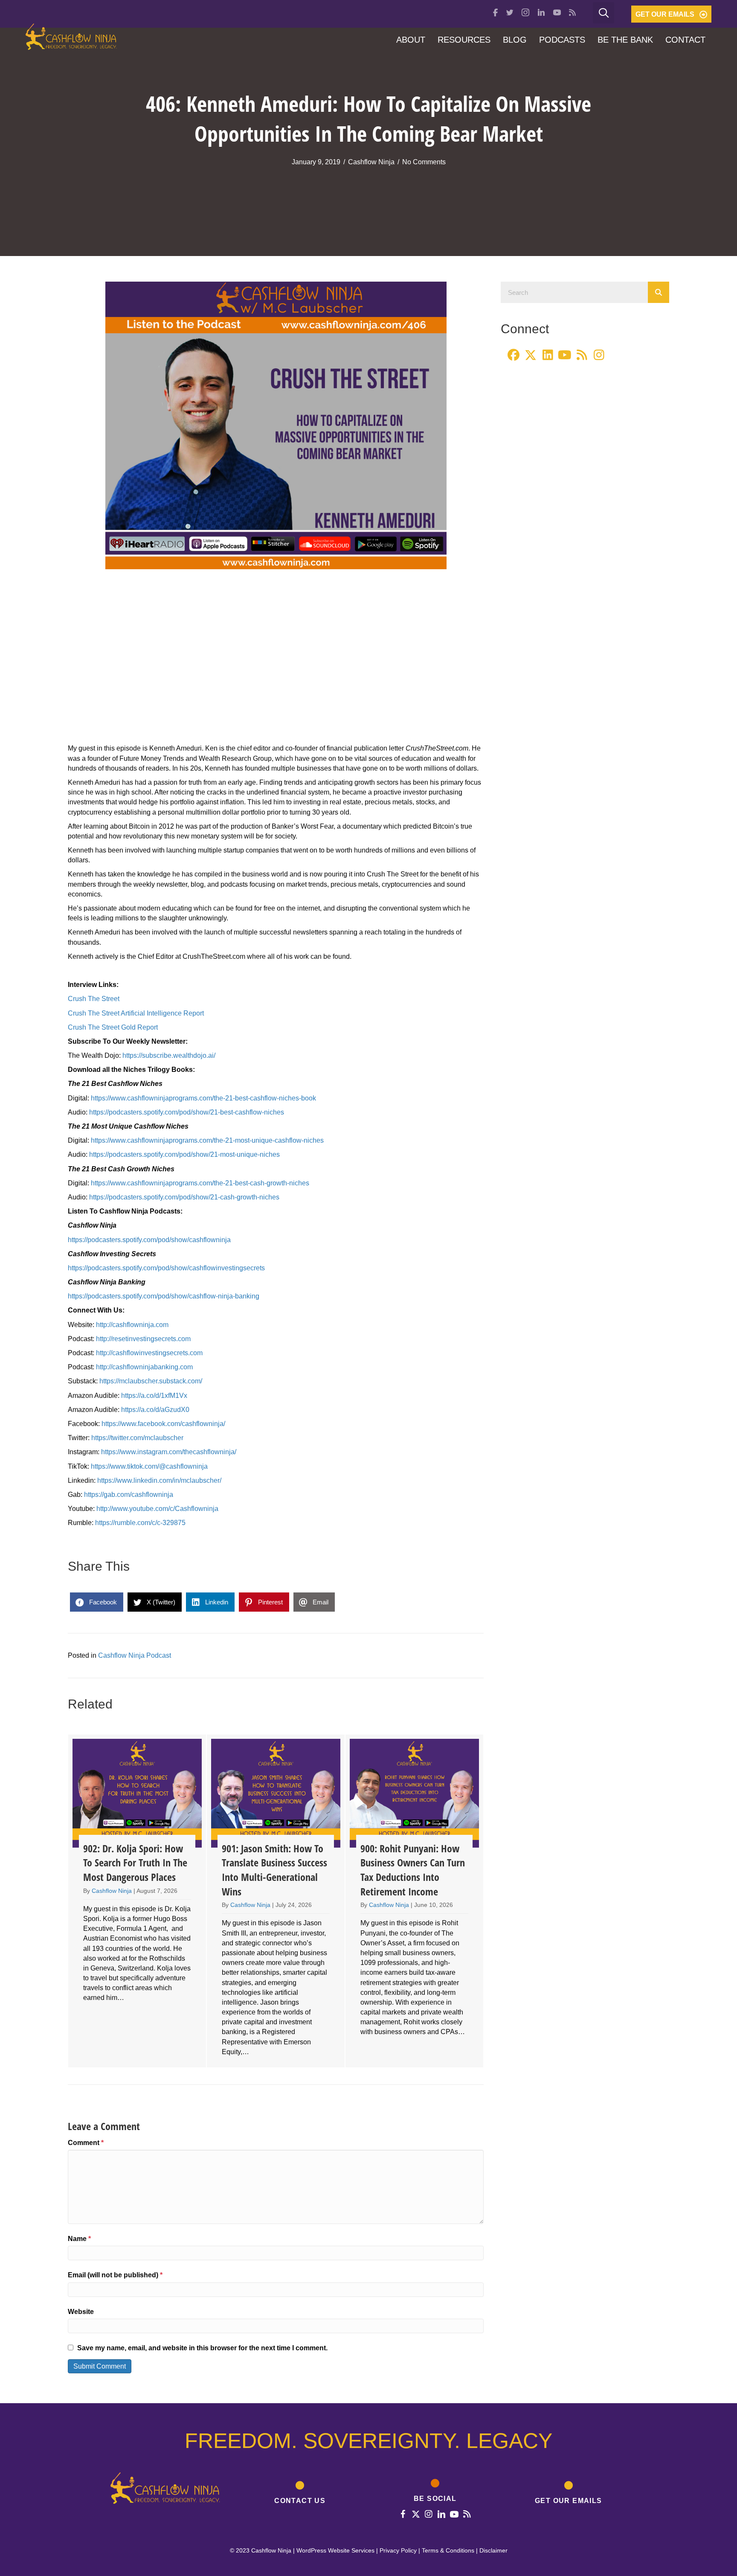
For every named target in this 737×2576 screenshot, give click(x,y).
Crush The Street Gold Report (113, 1027)
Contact (685, 40)
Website (81, 2312)
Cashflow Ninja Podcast (135, 1655)
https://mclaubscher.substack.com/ (151, 1381)
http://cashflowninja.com (132, 1325)
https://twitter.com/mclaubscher (137, 1438)
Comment (86, 2143)
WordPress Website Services (335, 2550)
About (411, 40)
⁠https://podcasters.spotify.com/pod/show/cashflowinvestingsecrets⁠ (166, 1268)
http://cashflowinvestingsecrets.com (149, 1353)
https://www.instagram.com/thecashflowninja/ (169, 1452)
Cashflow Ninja (371, 162)
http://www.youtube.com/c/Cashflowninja (157, 1509)
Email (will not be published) (115, 2275)
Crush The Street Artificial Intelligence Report (136, 1013)
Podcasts (562, 40)
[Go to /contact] (300, 2494)
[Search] (659, 292)
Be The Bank (625, 40)
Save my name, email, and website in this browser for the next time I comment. (202, 2348)
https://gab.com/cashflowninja (129, 1495)
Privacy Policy (398, 2550)
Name (79, 2239)
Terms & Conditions (448, 2550)
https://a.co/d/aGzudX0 (155, 1410)
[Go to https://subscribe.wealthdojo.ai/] (569, 2494)
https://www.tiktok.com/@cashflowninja (149, 1466)
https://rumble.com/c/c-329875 (140, 1523)
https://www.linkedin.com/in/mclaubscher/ (159, 1480)
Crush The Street (94, 999)
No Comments (424, 162)
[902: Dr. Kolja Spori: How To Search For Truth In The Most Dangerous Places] (137, 1901)
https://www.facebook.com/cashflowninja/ (163, 1424)
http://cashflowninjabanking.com (144, 1367)
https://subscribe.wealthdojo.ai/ (169, 1055)
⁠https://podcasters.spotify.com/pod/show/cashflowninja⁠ (149, 1240)
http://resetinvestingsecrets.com (143, 1339)
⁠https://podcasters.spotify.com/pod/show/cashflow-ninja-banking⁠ (164, 1296)
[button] (671, 14)
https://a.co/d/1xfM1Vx (154, 1396)
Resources (464, 40)
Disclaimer (493, 2550)
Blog (515, 40)
